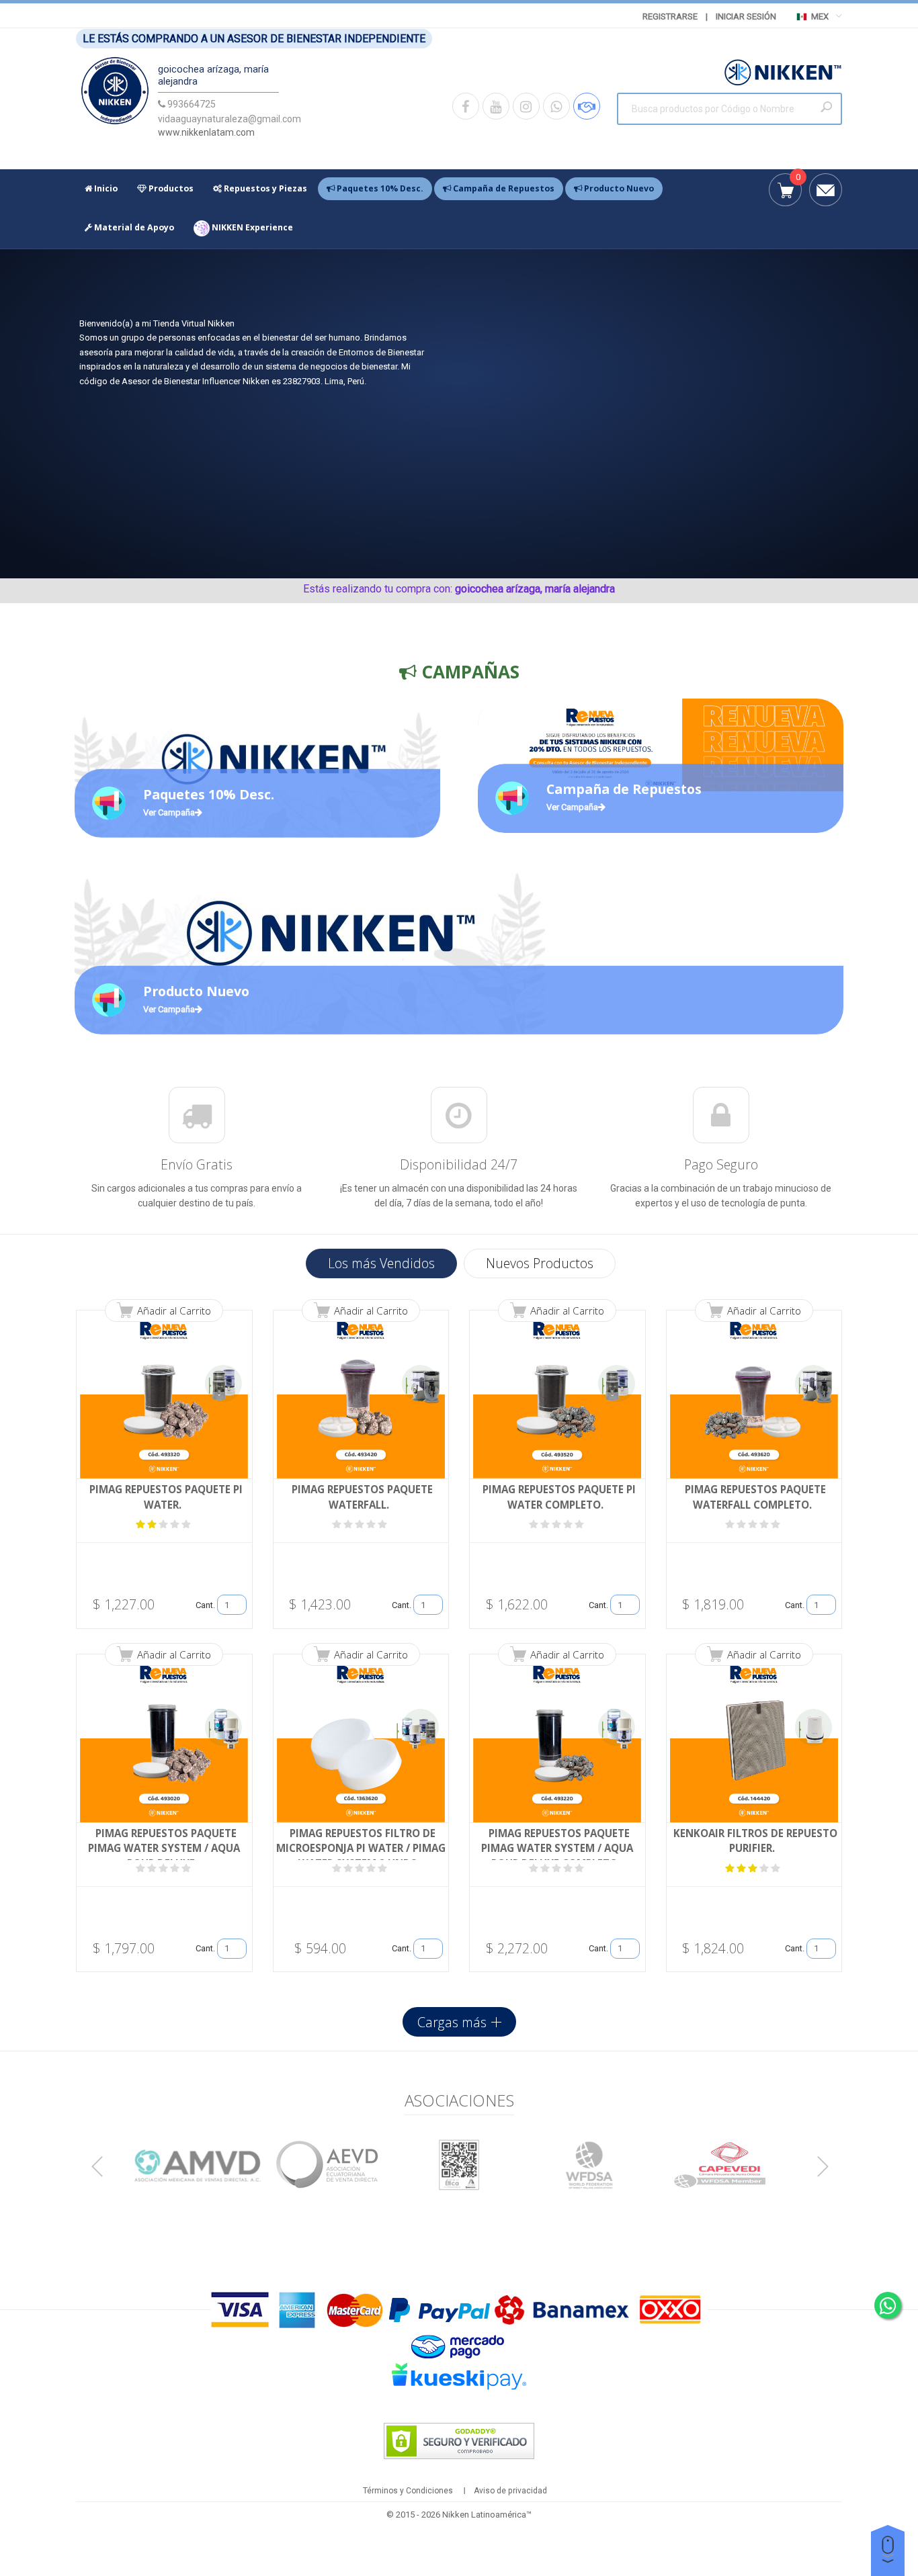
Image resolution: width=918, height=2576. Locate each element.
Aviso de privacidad (510, 2491)
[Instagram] (526, 106)
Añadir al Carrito (174, 1311)
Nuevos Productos (540, 1263)
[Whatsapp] (556, 106)
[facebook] (466, 106)
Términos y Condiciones (408, 2491)
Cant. (205, 1605)
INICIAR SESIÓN (746, 16)
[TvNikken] (115, 94)
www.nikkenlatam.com (206, 132)
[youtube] (496, 106)
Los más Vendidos (381, 1263)
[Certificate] (198, 2165)
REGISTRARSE (670, 16)
